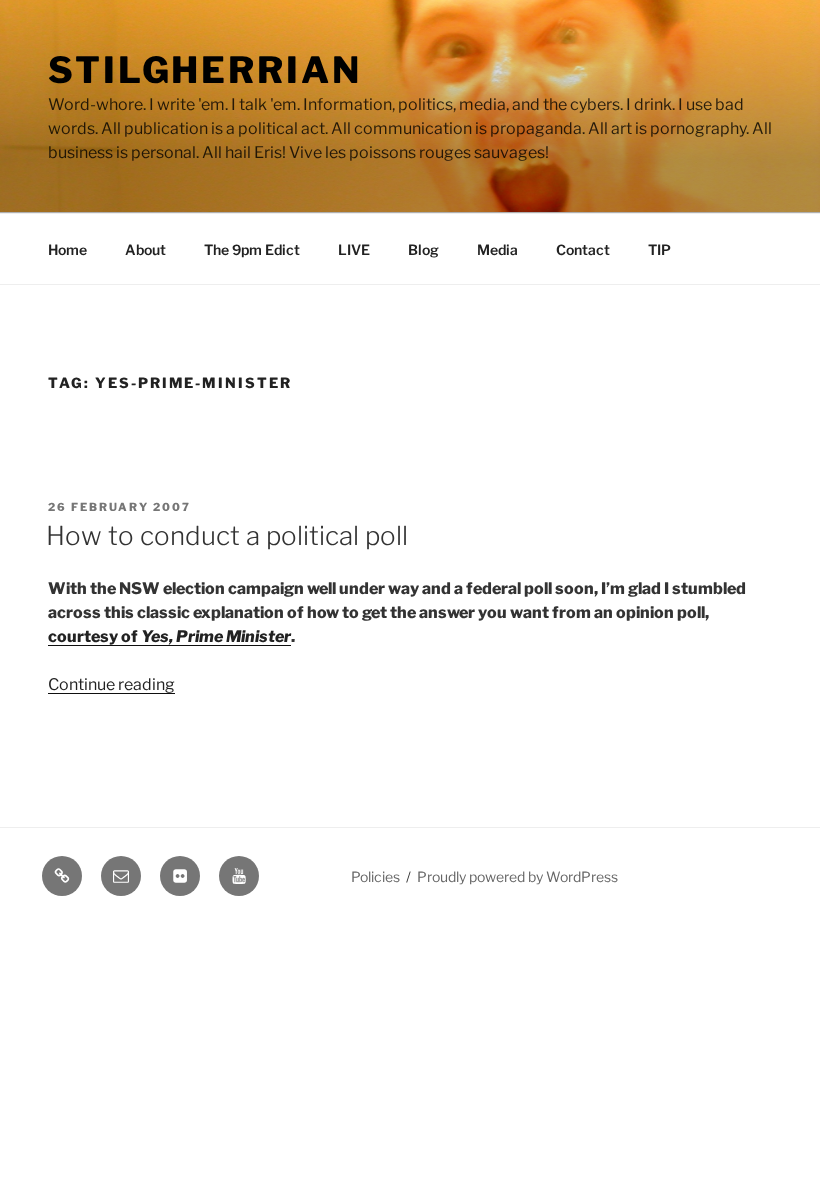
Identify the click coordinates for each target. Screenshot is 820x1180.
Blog (423, 249)
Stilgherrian (205, 70)
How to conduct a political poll (227, 535)
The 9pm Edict (252, 249)
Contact (583, 249)
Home (67, 249)
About (145, 249)
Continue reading (111, 684)
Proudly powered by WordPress (517, 876)
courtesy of (169, 636)
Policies (375, 876)
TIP (659, 249)
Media (497, 249)
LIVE (354, 249)
